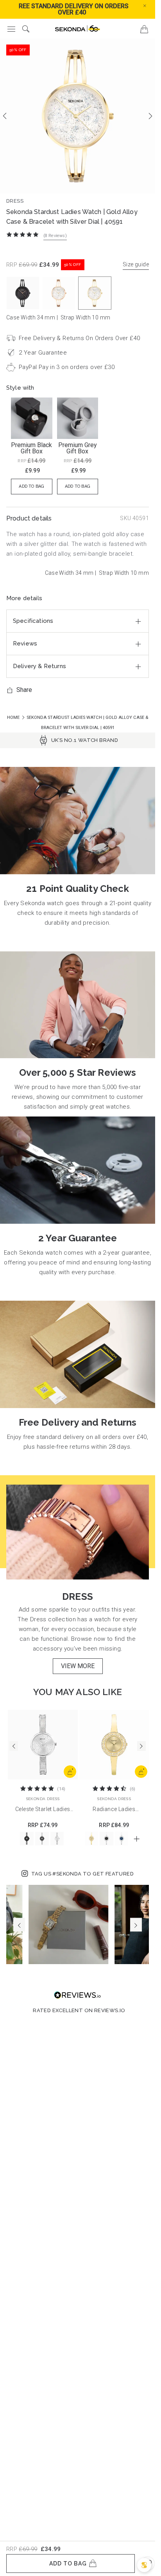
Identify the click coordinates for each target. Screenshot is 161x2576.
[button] (151, 5)
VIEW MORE (78, 1666)
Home (14, 718)
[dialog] (144, 2565)
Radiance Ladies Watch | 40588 (114, 1810)
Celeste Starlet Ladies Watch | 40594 (43, 1810)
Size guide (136, 264)
